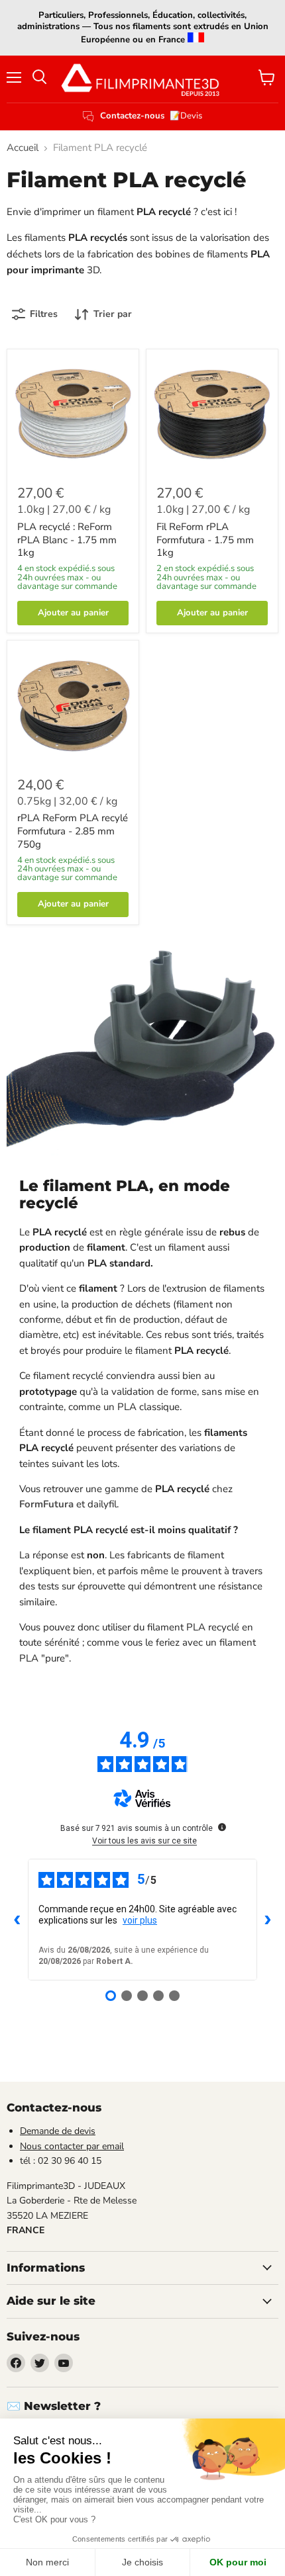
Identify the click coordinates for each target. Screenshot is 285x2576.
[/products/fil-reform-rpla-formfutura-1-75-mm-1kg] (212, 415)
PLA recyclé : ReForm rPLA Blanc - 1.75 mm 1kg (67, 540)
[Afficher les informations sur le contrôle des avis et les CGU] (222, 1827)
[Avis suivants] (268, 1920)
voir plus (140, 1920)
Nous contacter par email (72, 2146)
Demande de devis (58, 2131)
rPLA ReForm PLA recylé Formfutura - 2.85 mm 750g (73, 831)
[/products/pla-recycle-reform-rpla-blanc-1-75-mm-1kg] (73, 415)
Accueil (23, 148)
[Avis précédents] (17, 1920)
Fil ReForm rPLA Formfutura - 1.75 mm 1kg (205, 540)
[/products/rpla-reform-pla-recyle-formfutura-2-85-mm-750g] (73, 706)
